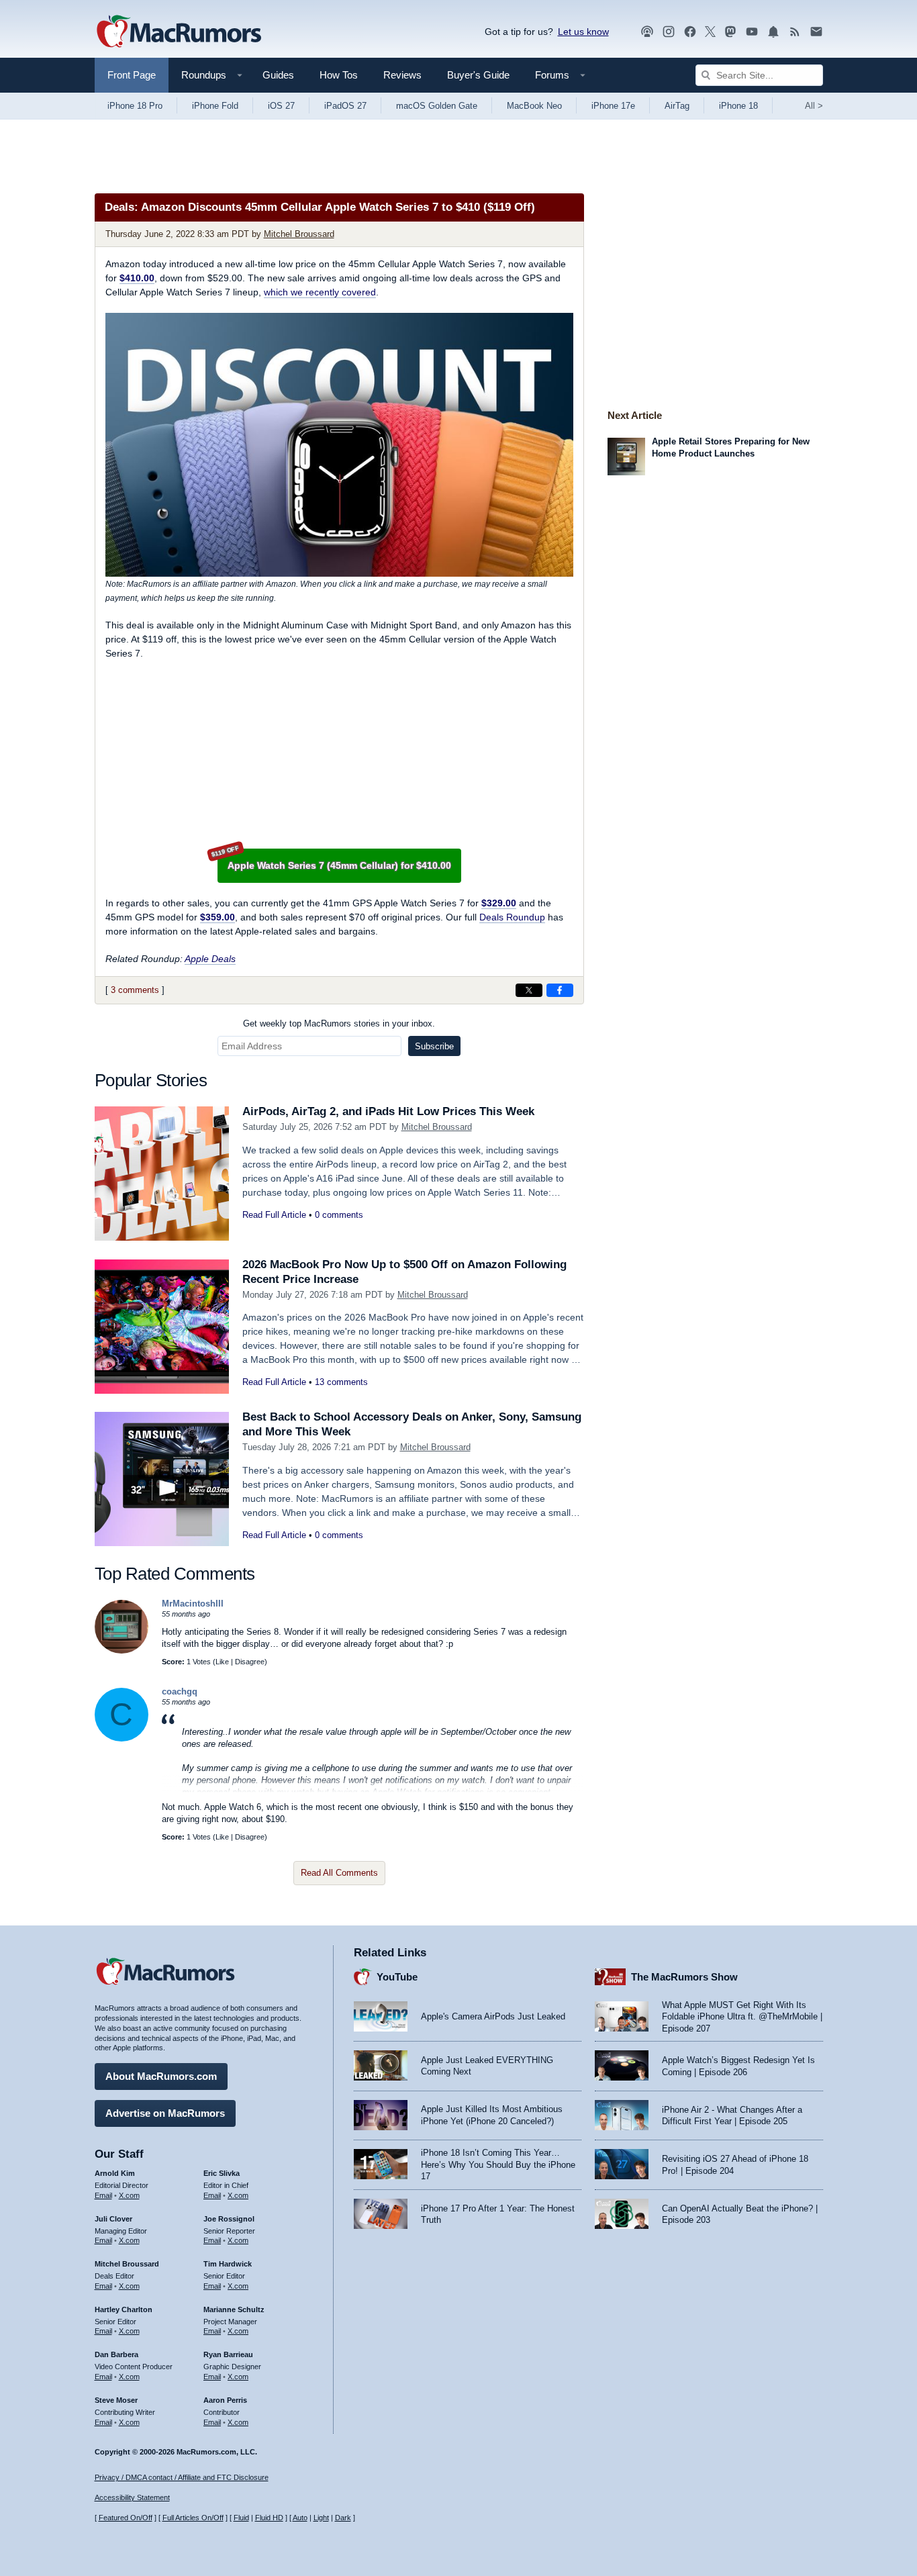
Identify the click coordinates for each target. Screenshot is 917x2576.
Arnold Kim (115, 2173)
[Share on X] (529, 990)
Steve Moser (116, 2400)
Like (222, 1662)
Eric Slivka (222, 2173)
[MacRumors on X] (710, 32)
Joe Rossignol (229, 2219)
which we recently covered (320, 292)
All (814, 106)
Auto (300, 2518)
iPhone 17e (613, 106)
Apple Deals (210, 959)
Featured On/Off (126, 2518)
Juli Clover (113, 2219)
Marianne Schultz (234, 2309)
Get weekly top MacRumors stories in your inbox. (339, 1023)
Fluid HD (269, 2518)
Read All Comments (339, 1873)
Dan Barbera (116, 2354)
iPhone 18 (738, 106)
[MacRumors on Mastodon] (730, 32)
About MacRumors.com (161, 2076)
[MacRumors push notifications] (773, 32)
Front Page (132, 75)
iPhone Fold (215, 106)
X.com (129, 2195)
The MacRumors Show (684, 1977)
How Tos (339, 75)
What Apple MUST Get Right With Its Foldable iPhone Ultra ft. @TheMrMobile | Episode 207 (742, 2017)
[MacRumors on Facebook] (690, 32)
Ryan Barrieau (228, 2354)
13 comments (341, 1382)
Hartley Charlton (124, 2309)
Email (103, 2195)
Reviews (402, 75)
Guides (278, 75)
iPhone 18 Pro (135, 106)
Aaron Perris (225, 2400)
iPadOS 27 (345, 106)
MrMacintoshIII (193, 1604)
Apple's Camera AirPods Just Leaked (493, 2016)
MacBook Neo (534, 106)
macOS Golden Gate (437, 106)
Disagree (250, 1662)
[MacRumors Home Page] (179, 32)
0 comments (339, 1215)
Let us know (583, 32)
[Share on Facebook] (560, 990)
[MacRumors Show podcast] (647, 32)
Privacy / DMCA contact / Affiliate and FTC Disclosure (182, 2477)
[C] (122, 1738)
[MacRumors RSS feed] (795, 32)
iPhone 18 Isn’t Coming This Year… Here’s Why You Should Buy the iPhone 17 (498, 2164)
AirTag (677, 106)
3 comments (135, 990)
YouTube (397, 1977)
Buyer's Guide (478, 75)
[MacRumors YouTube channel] (752, 32)
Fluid (241, 2518)
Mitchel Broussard (299, 234)
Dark (343, 2518)
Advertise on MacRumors (165, 2113)
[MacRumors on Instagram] (669, 32)
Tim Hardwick (228, 2264)
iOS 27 (281, 106)
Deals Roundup (512, 917)
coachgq (180, 1691)
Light (321, 2518)
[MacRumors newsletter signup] (816, 32)
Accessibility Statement (132, 2497)
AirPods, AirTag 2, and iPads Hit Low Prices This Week (388, 1111)
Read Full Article (274, 1215)
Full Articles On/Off (193, 2518)
